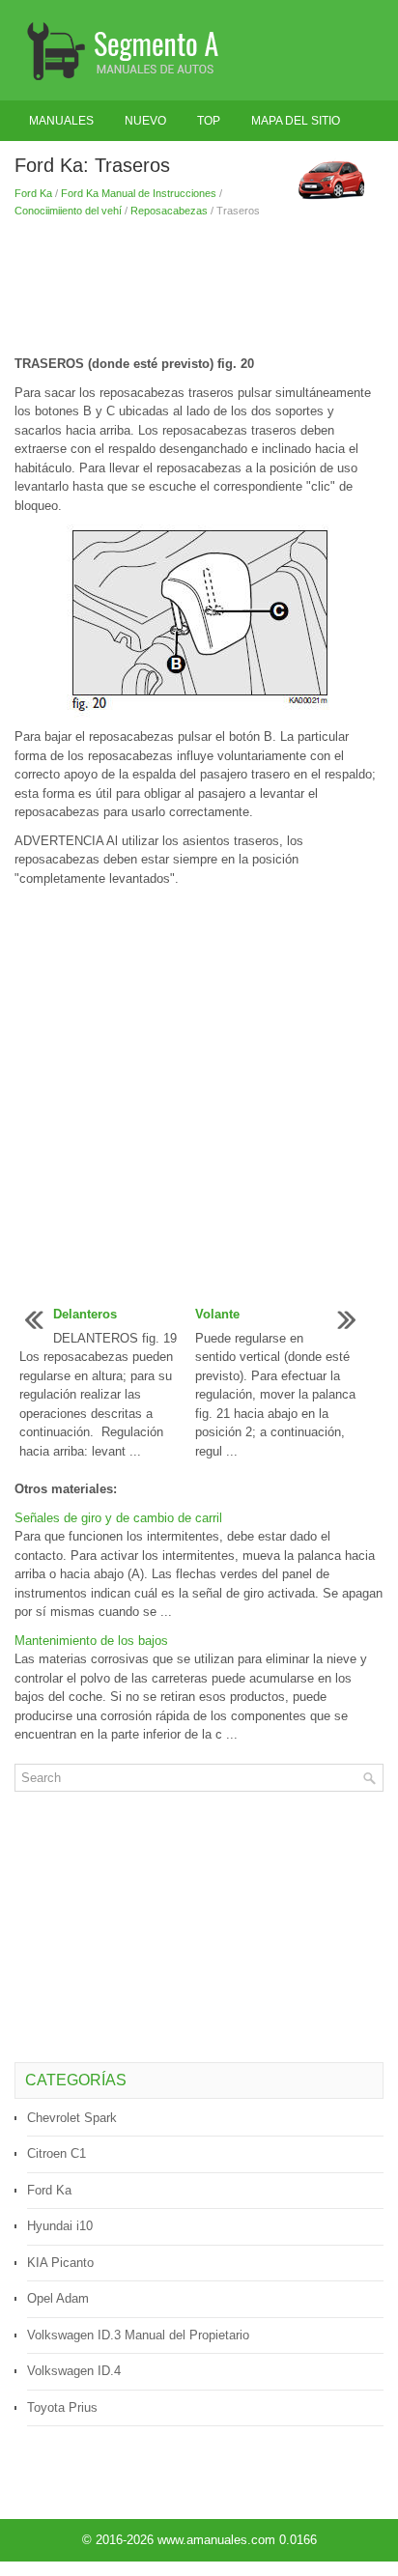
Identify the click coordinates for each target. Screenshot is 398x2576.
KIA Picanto (60, 2263)
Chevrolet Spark (72, 2118)
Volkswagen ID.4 (74, 2371)
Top (209, 121)
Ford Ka (33, 193)
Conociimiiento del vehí (68, 211)
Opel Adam (58, 2298)
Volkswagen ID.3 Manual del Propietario (138, 2335)
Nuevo (145, 121)
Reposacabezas (169, 211)
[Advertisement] (199, 287)
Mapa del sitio (296, 121)
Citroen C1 (57, 2153)
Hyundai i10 (60, 2226)
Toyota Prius (62, 2407)
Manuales (61, 121)
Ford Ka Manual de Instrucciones (139, 193)
